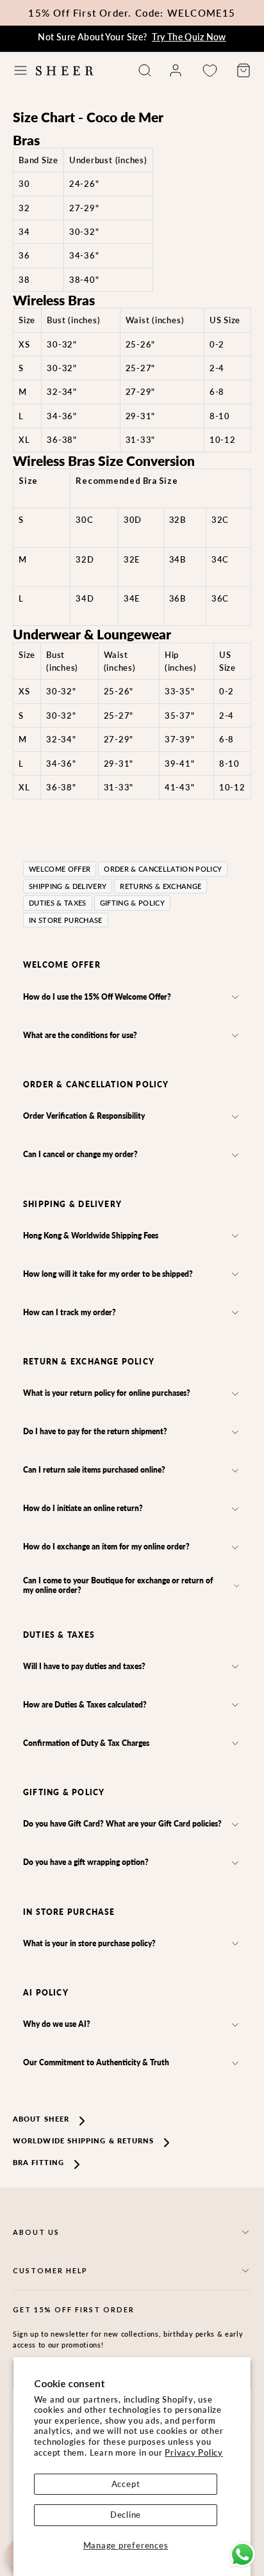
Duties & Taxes (58, 903)
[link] (176, 70)
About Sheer (41, 2119)
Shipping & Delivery (68, 886)
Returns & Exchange (161, 886)
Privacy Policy (194, 2452)
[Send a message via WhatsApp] (243, 2555)
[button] (21, 70)
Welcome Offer (60, 869)
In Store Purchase (66, 920)
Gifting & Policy (132, 903)
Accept (126, 2484)
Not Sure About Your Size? (132, 37)
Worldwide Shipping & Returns (83, 2140)
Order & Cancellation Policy (163, 869)
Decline (126, 2515)
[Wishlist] (210, 71)
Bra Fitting (38, 2162)
